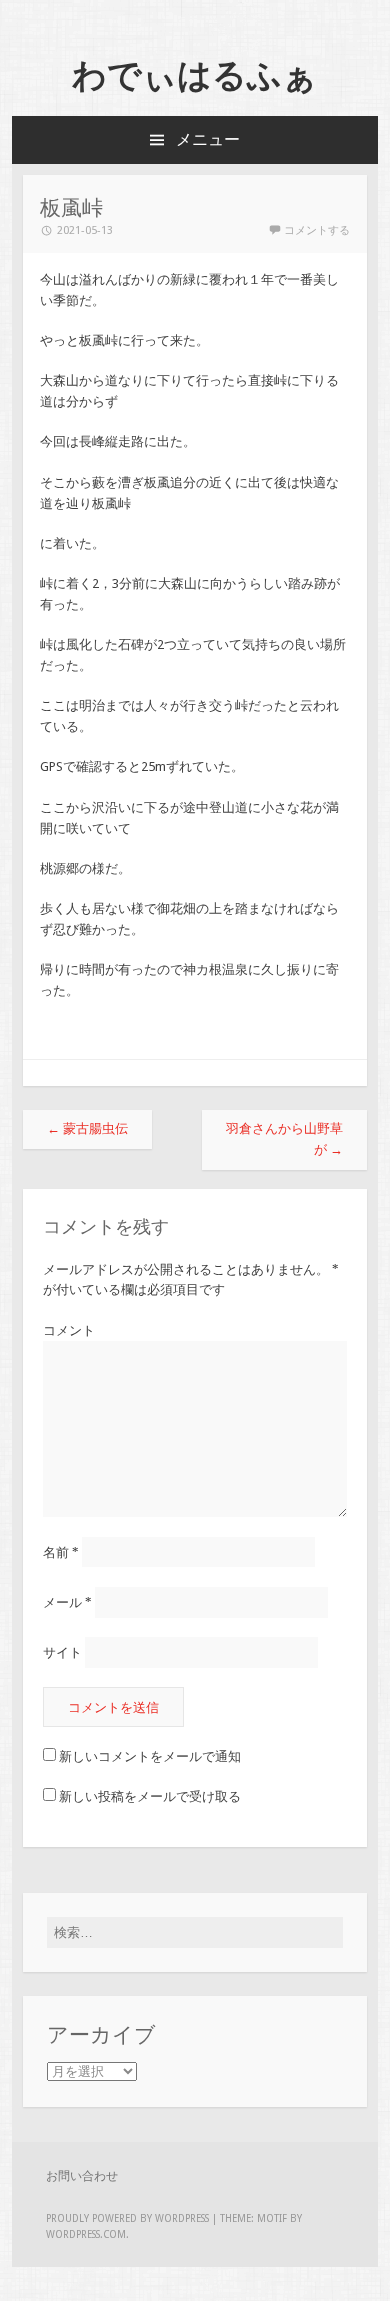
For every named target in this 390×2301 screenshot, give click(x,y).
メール (67, 1602)
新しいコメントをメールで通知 (150, 1756)
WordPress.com (86, 2234)
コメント (69, 1330)
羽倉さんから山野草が (284, 1139)
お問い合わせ (82, 2176)
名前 (61, 1552)
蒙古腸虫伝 (87, 1128)
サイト (62, 1652)
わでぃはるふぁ (194, 75)
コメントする (317, 230)
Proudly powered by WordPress (127, 2218)
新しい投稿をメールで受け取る (150, 1796)
